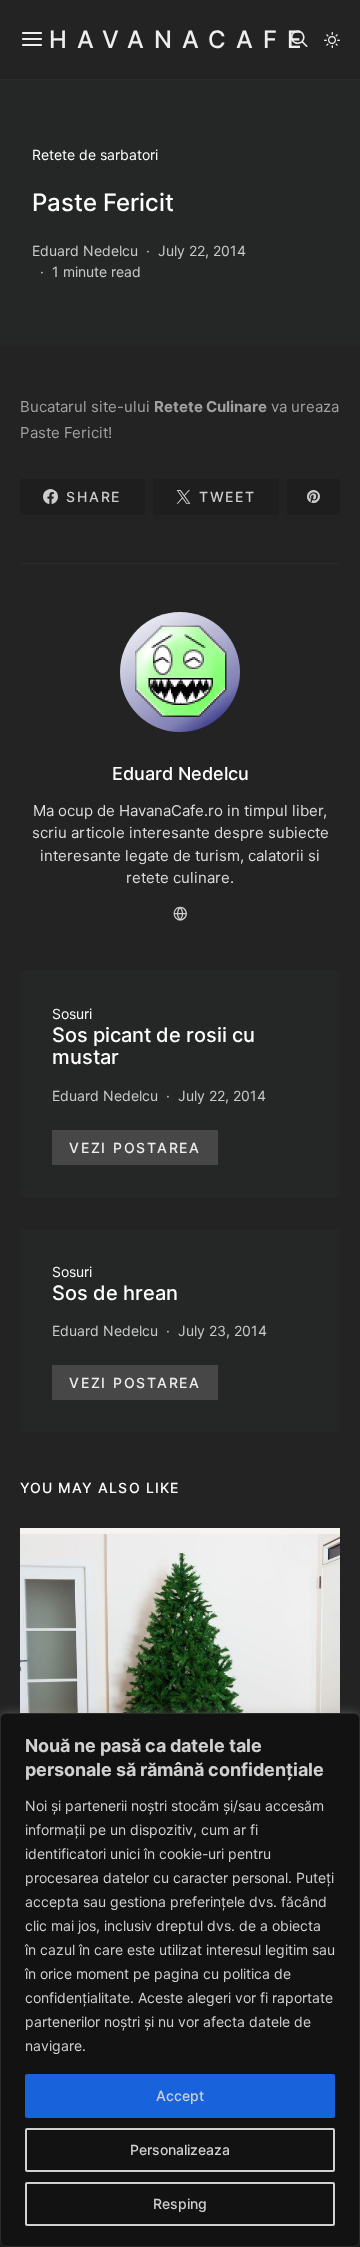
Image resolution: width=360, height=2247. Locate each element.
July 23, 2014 (222, 1330)
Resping (180, 2203)
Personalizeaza (180, 2149)
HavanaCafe (180, 39)
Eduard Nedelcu (85, 250)
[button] (332, 40)
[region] (180, 1980)
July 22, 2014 (202, 250)
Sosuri (72, 1013)
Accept (180, 2095)
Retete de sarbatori (95, 154)
